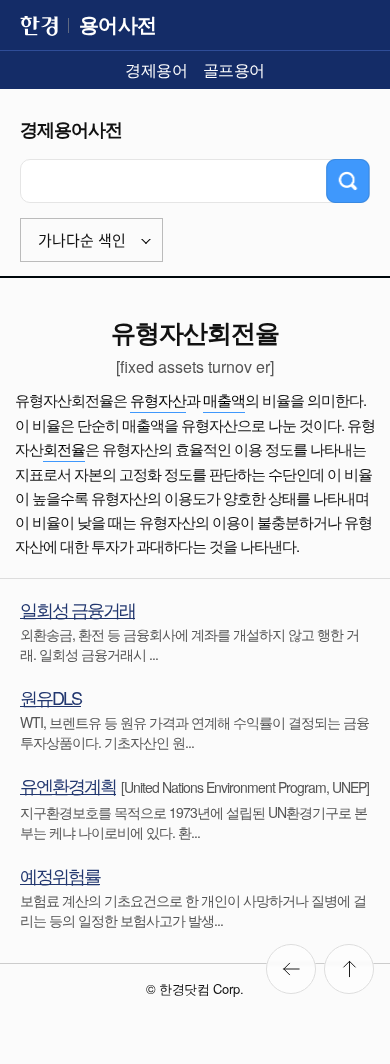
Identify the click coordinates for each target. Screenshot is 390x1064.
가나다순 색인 (82, 240)
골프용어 (234, 69)
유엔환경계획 (68, 785)
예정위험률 (60, 875)
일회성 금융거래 (77, 609)
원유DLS (50, 697)
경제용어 (156, 69)
